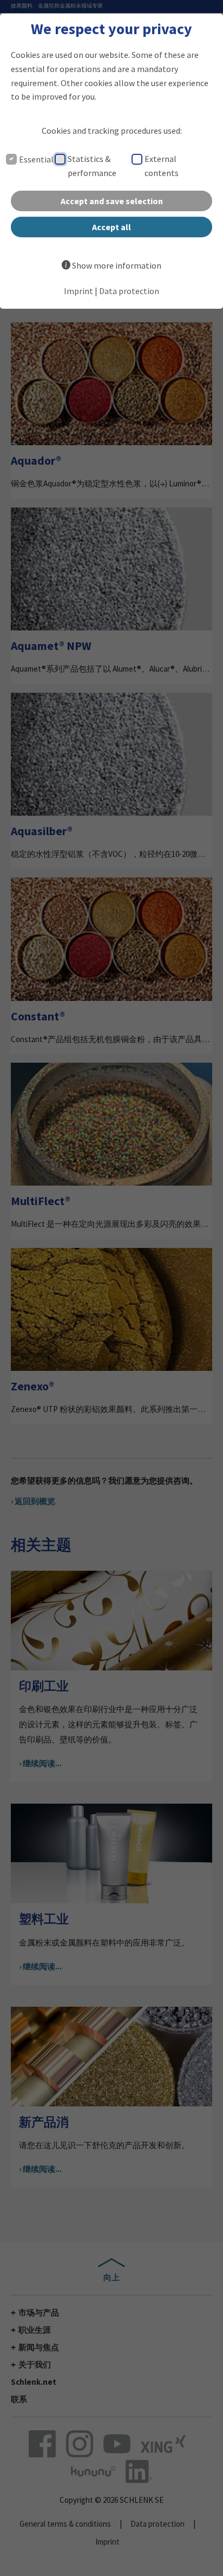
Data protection (129, 291)
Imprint (78, 291)
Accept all (111, 227)
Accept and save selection (112, 201)
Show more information (117, 265)
